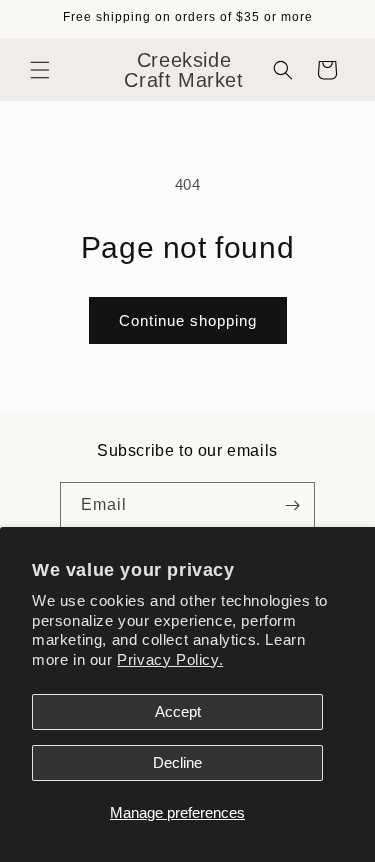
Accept (178, 711)
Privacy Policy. (170, 659)
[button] (40, 70)
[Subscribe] (292, 505)
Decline (177, 762)
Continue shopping (188, 320)
